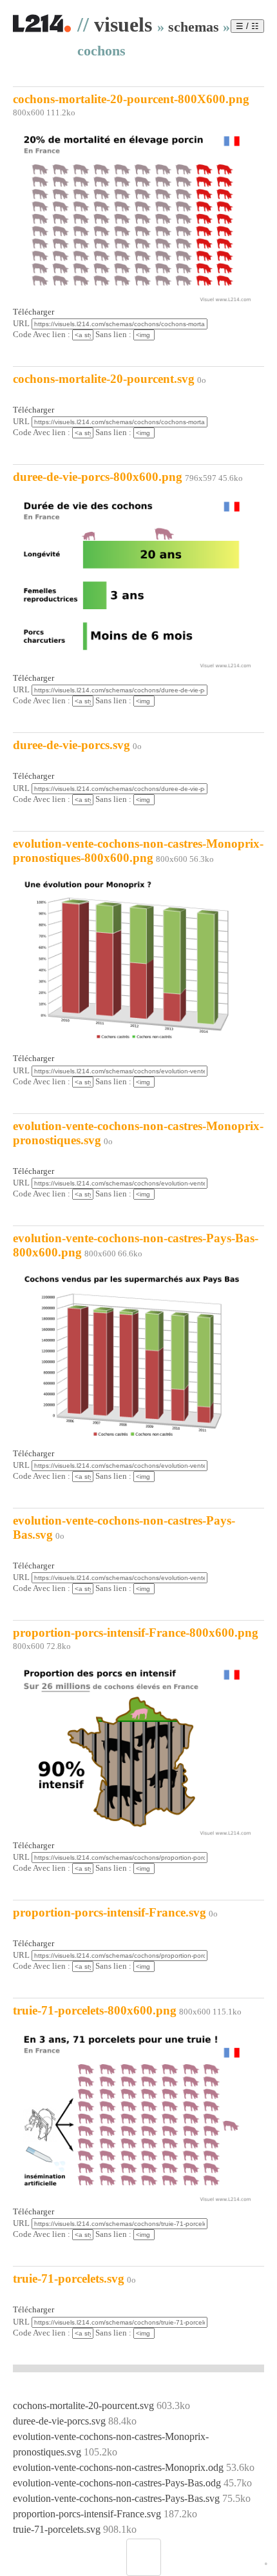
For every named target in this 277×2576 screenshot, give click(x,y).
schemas (194, 27)
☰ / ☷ (247, 26)
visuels (123, 24)
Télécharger (33, 312)
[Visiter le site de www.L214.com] (42, 30)
